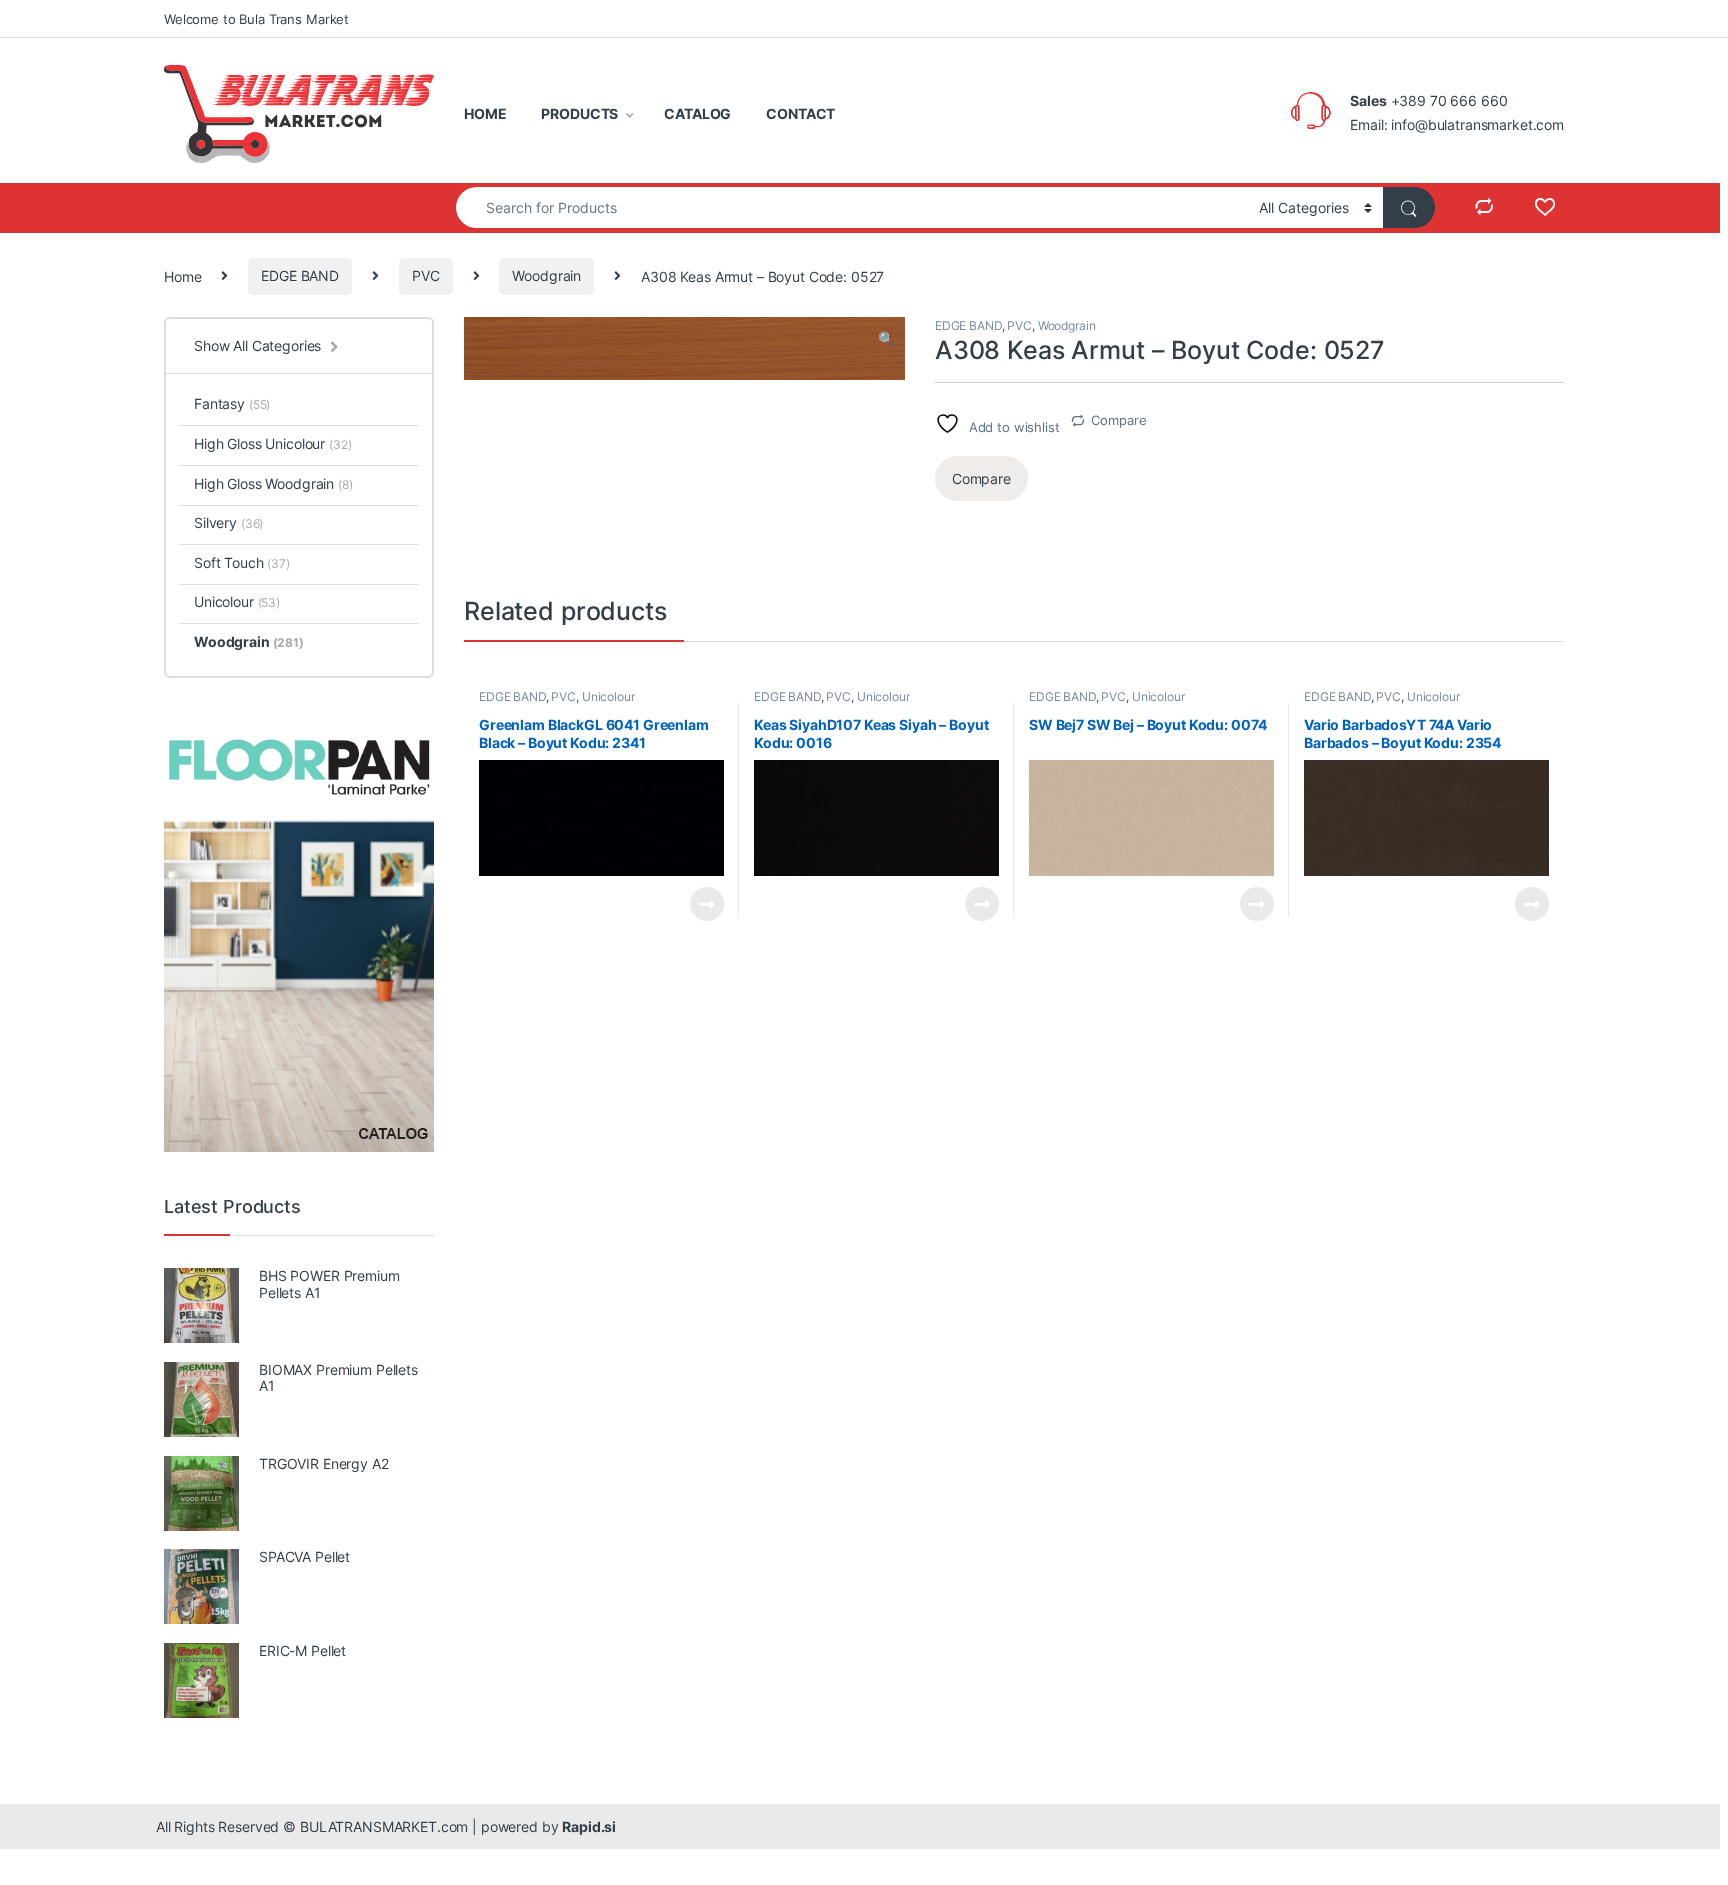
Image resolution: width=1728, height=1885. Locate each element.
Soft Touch (242, 562)
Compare (1118, 420)
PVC (426, 275)
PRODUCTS (579, 113)
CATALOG (697, 113)
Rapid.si (589, 1826)
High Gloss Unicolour (273, 443)
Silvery (228, 522)
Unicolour (608, 696)
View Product (698, 904)
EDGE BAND (300, 275)
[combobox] (852, 207)
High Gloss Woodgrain (273, 483)
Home (182, 275)
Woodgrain (546, 275)
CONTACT (800, 113)
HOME (485, 113)
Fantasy (232, 403)
